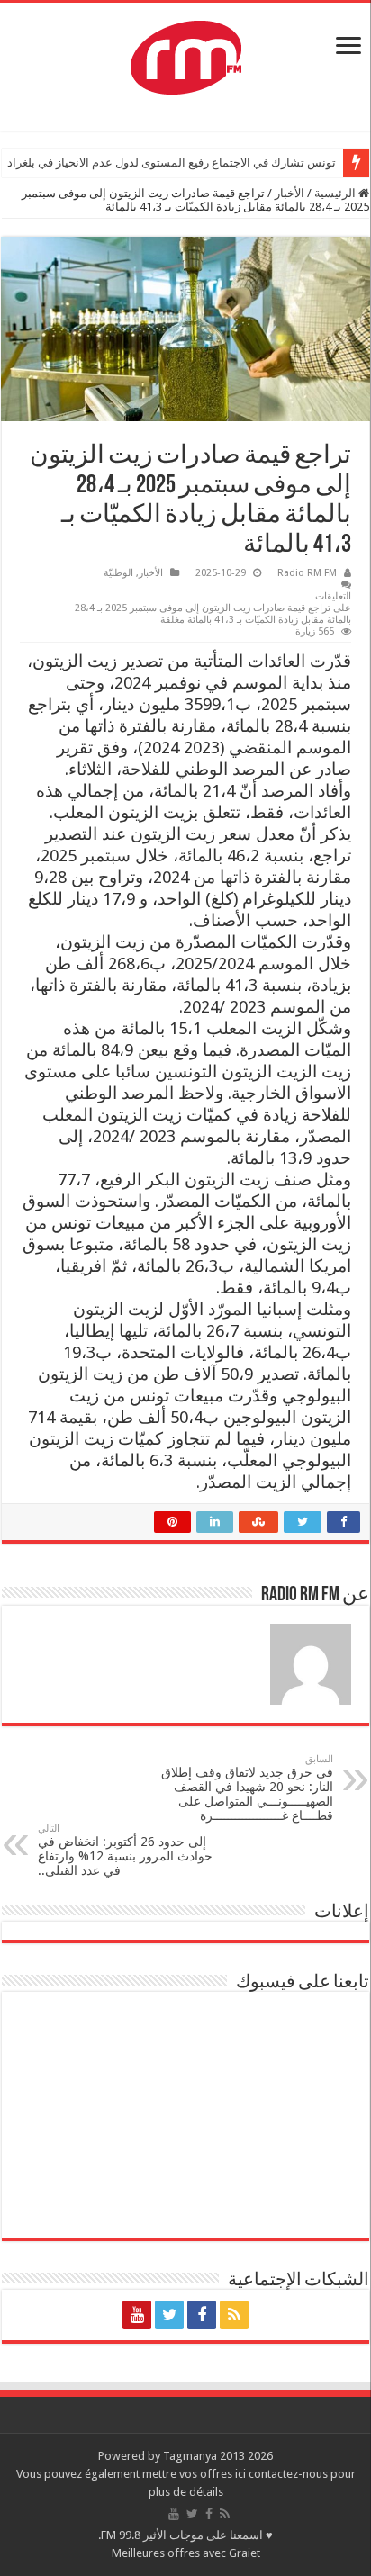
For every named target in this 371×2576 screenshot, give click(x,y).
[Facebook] (202, 2315)
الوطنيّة (118, 573)
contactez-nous (290, 2474)
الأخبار (290, 193)
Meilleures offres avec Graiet (186, 2553)
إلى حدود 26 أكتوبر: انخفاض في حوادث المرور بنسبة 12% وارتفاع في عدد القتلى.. (125, 1850)
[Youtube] (137, 2315)
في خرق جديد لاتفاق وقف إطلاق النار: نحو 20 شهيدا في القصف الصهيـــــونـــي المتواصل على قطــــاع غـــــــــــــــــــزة (247, 1788)
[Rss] (234, 2315)
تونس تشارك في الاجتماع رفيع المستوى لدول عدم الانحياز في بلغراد (172, 162)
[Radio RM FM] (186, 54)
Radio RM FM (307, 573)
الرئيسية (336, 193)
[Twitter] (169, 2315)
